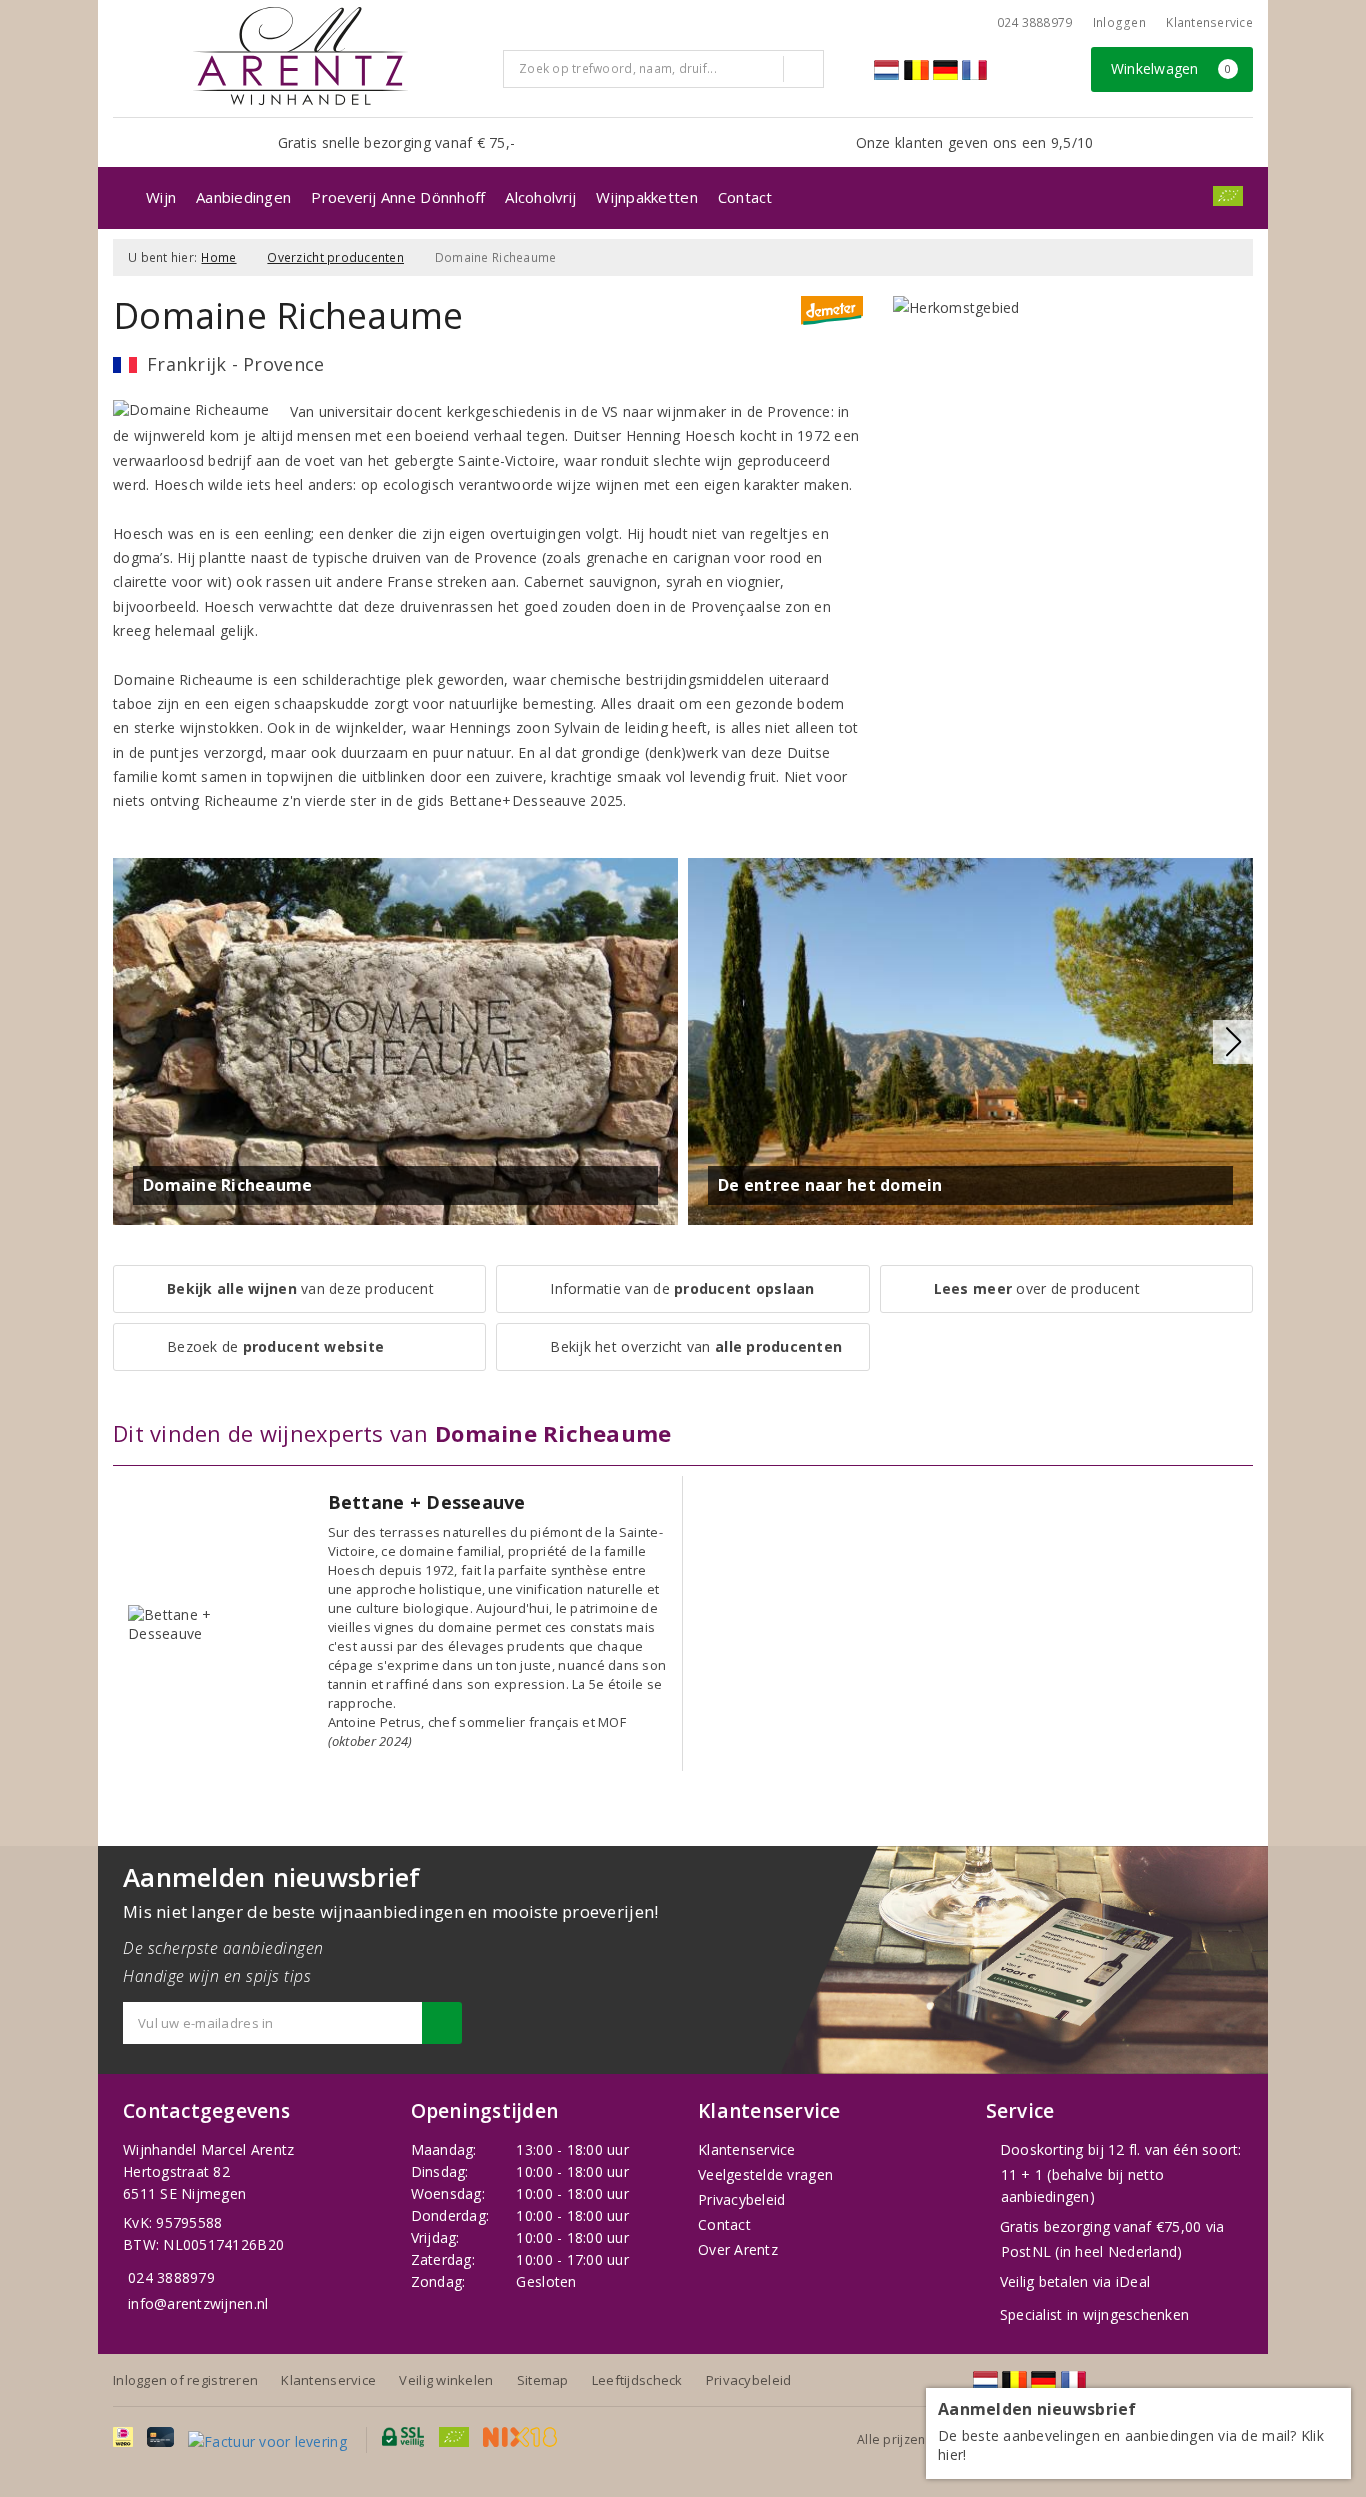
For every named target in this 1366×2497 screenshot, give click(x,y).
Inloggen (1119, 22)
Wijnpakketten (646, 197)
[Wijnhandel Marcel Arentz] (300, 56)
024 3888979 (171, 2277)
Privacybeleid (741, 2199)
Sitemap (543, 2380)
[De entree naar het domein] (970, 1039)
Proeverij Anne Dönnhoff (398, 197)
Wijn (161, 197)
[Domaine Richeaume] (395, 1039)
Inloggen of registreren (185, 2380)
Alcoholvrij (540, 197)
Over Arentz (738, 2249)
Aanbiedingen (243, 197)
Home (218, 257)
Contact (745, 197)
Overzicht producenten (335, 257)
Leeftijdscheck (637, 2380)
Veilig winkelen (446, 2380)
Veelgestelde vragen (765, 2174)
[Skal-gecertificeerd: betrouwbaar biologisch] (1228, 196)
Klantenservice (1209, 22)
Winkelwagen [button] (1171, 68)
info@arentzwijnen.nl (198, 2303)
